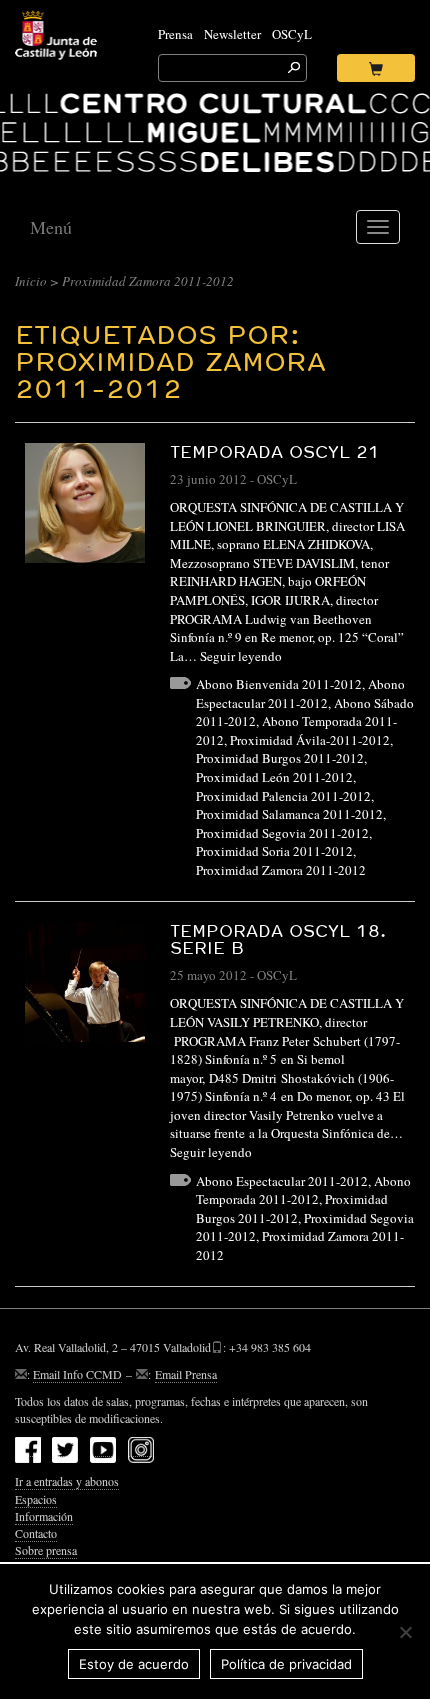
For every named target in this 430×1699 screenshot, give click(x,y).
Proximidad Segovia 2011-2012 (282, 833)
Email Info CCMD (77, 1374)
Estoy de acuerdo (134, 1664)
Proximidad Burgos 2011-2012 (280, 758)
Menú (51, 227)
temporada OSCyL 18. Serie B (278, 939)
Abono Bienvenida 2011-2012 (279, 684)
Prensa (175, 34)
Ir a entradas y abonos (67, 1481)
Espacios (36, 1499)
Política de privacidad (286, 1664)
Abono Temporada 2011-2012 (303, 1190)
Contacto (36, 1533)
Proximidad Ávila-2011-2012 (310, 740)
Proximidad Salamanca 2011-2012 (289, 814)
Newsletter (232, 34)
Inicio (31, 281)
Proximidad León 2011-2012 (274, 777)
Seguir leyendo (241, 656)
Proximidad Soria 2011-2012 (274, 851)
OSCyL (292, 34)
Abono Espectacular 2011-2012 (300, 693)
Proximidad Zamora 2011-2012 (281, 870)
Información (44, 1516)
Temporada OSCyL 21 (275, 451)
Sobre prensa (46, 1550)
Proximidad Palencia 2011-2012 (283, 796)
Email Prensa (186, 1374)
